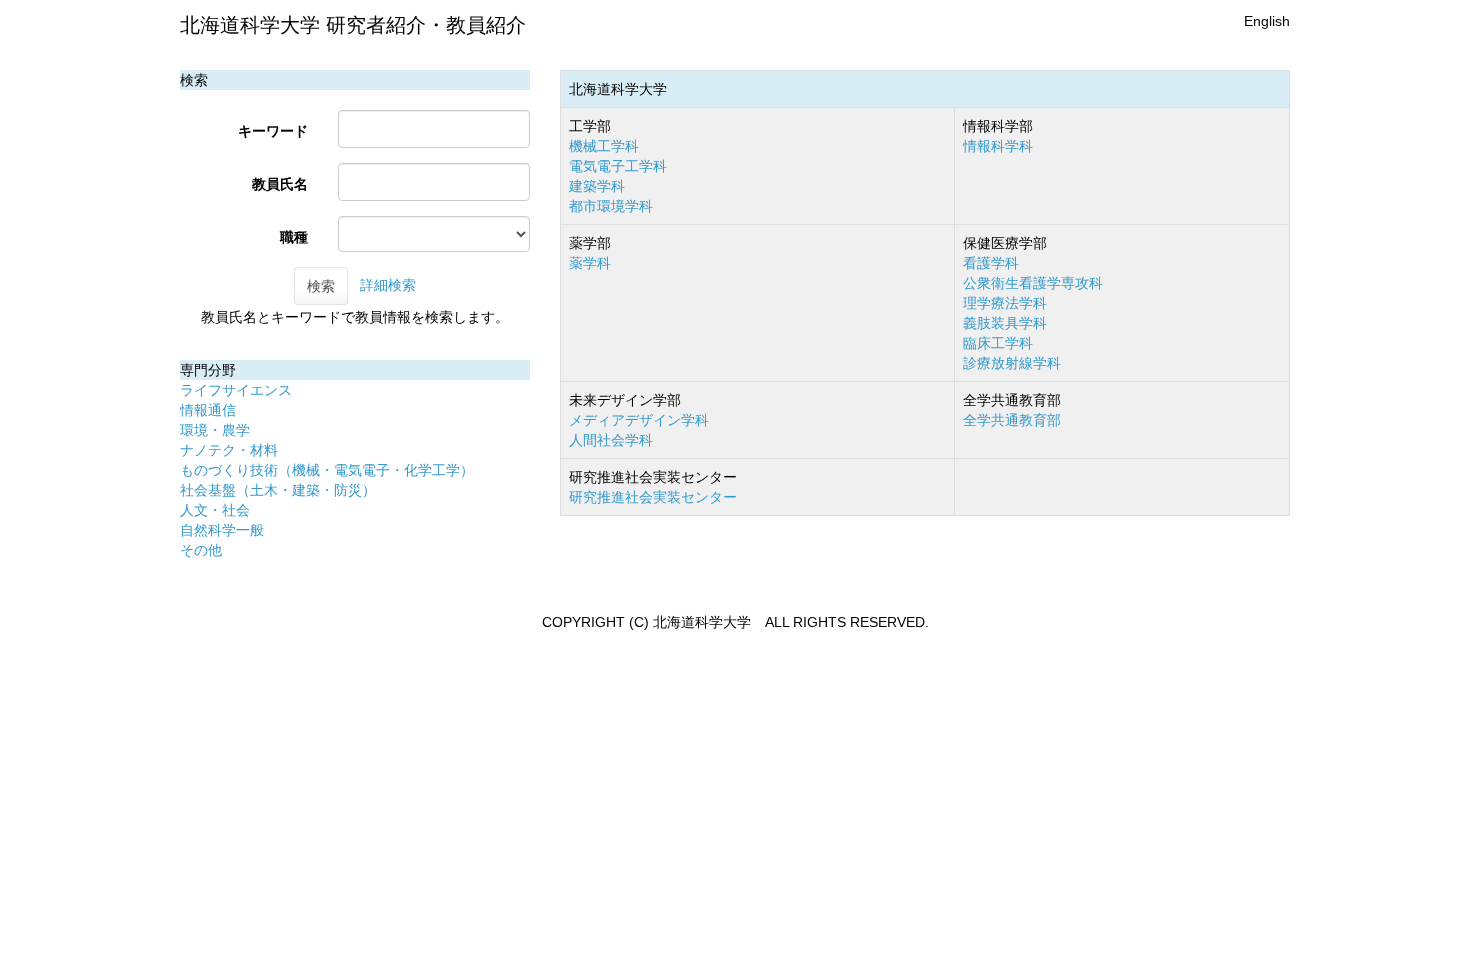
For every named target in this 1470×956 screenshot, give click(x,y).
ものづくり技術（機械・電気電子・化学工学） (327, 470)
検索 (321, 286)
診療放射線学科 (1012, 363)
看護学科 (991, 263)
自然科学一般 (222, 530)
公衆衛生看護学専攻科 (1033, 283)
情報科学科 (998, 146)
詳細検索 (388, 285)
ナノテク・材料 (229, 450)
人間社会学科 (611, 440)
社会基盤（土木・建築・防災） (278, 490)
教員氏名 (280, 184)
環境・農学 (215, 430)
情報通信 (208, 410)
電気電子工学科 (618, 166)
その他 (201, 550)
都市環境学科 (611, 206)
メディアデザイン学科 (639, 420)
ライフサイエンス (236, 390)
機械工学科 (604, 146)
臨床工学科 (998, 343)
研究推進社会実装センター (653, 497)
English (1267, 21)
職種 (294, 237)
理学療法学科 (1005, 303)
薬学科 (590, 263)
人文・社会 (215, 510)
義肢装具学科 (1005, 323)
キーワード (273, 131)
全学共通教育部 (1012, 420)
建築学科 (597, 186)
